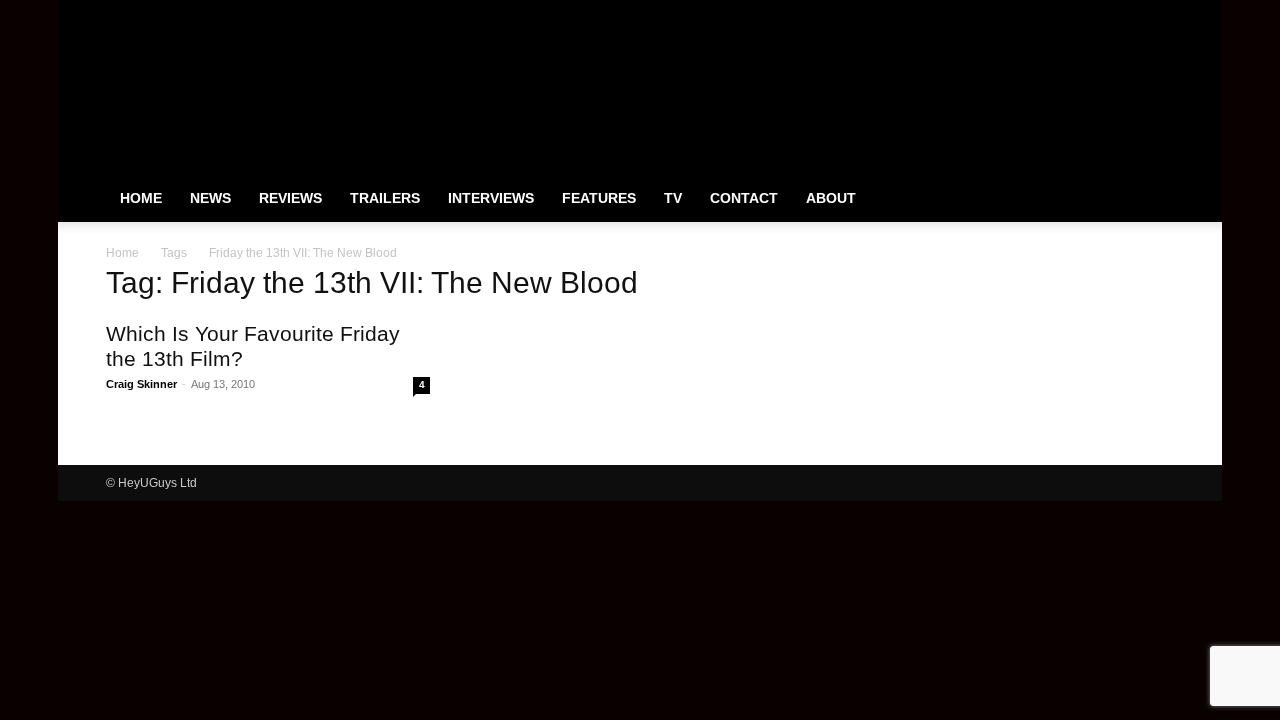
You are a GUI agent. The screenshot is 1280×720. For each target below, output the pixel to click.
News (210, 198)
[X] (1126, 14)
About (831, 198)
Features (599, 198)
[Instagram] (1093, 14)
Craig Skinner (141, 384)
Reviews (290, 198)
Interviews (491, 198)
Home (141, 198)
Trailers (385, 198)
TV (673, 198)
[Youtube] (1159, 14)
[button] (1150, 199)
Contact (744, 198)
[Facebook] (1060, 14)
